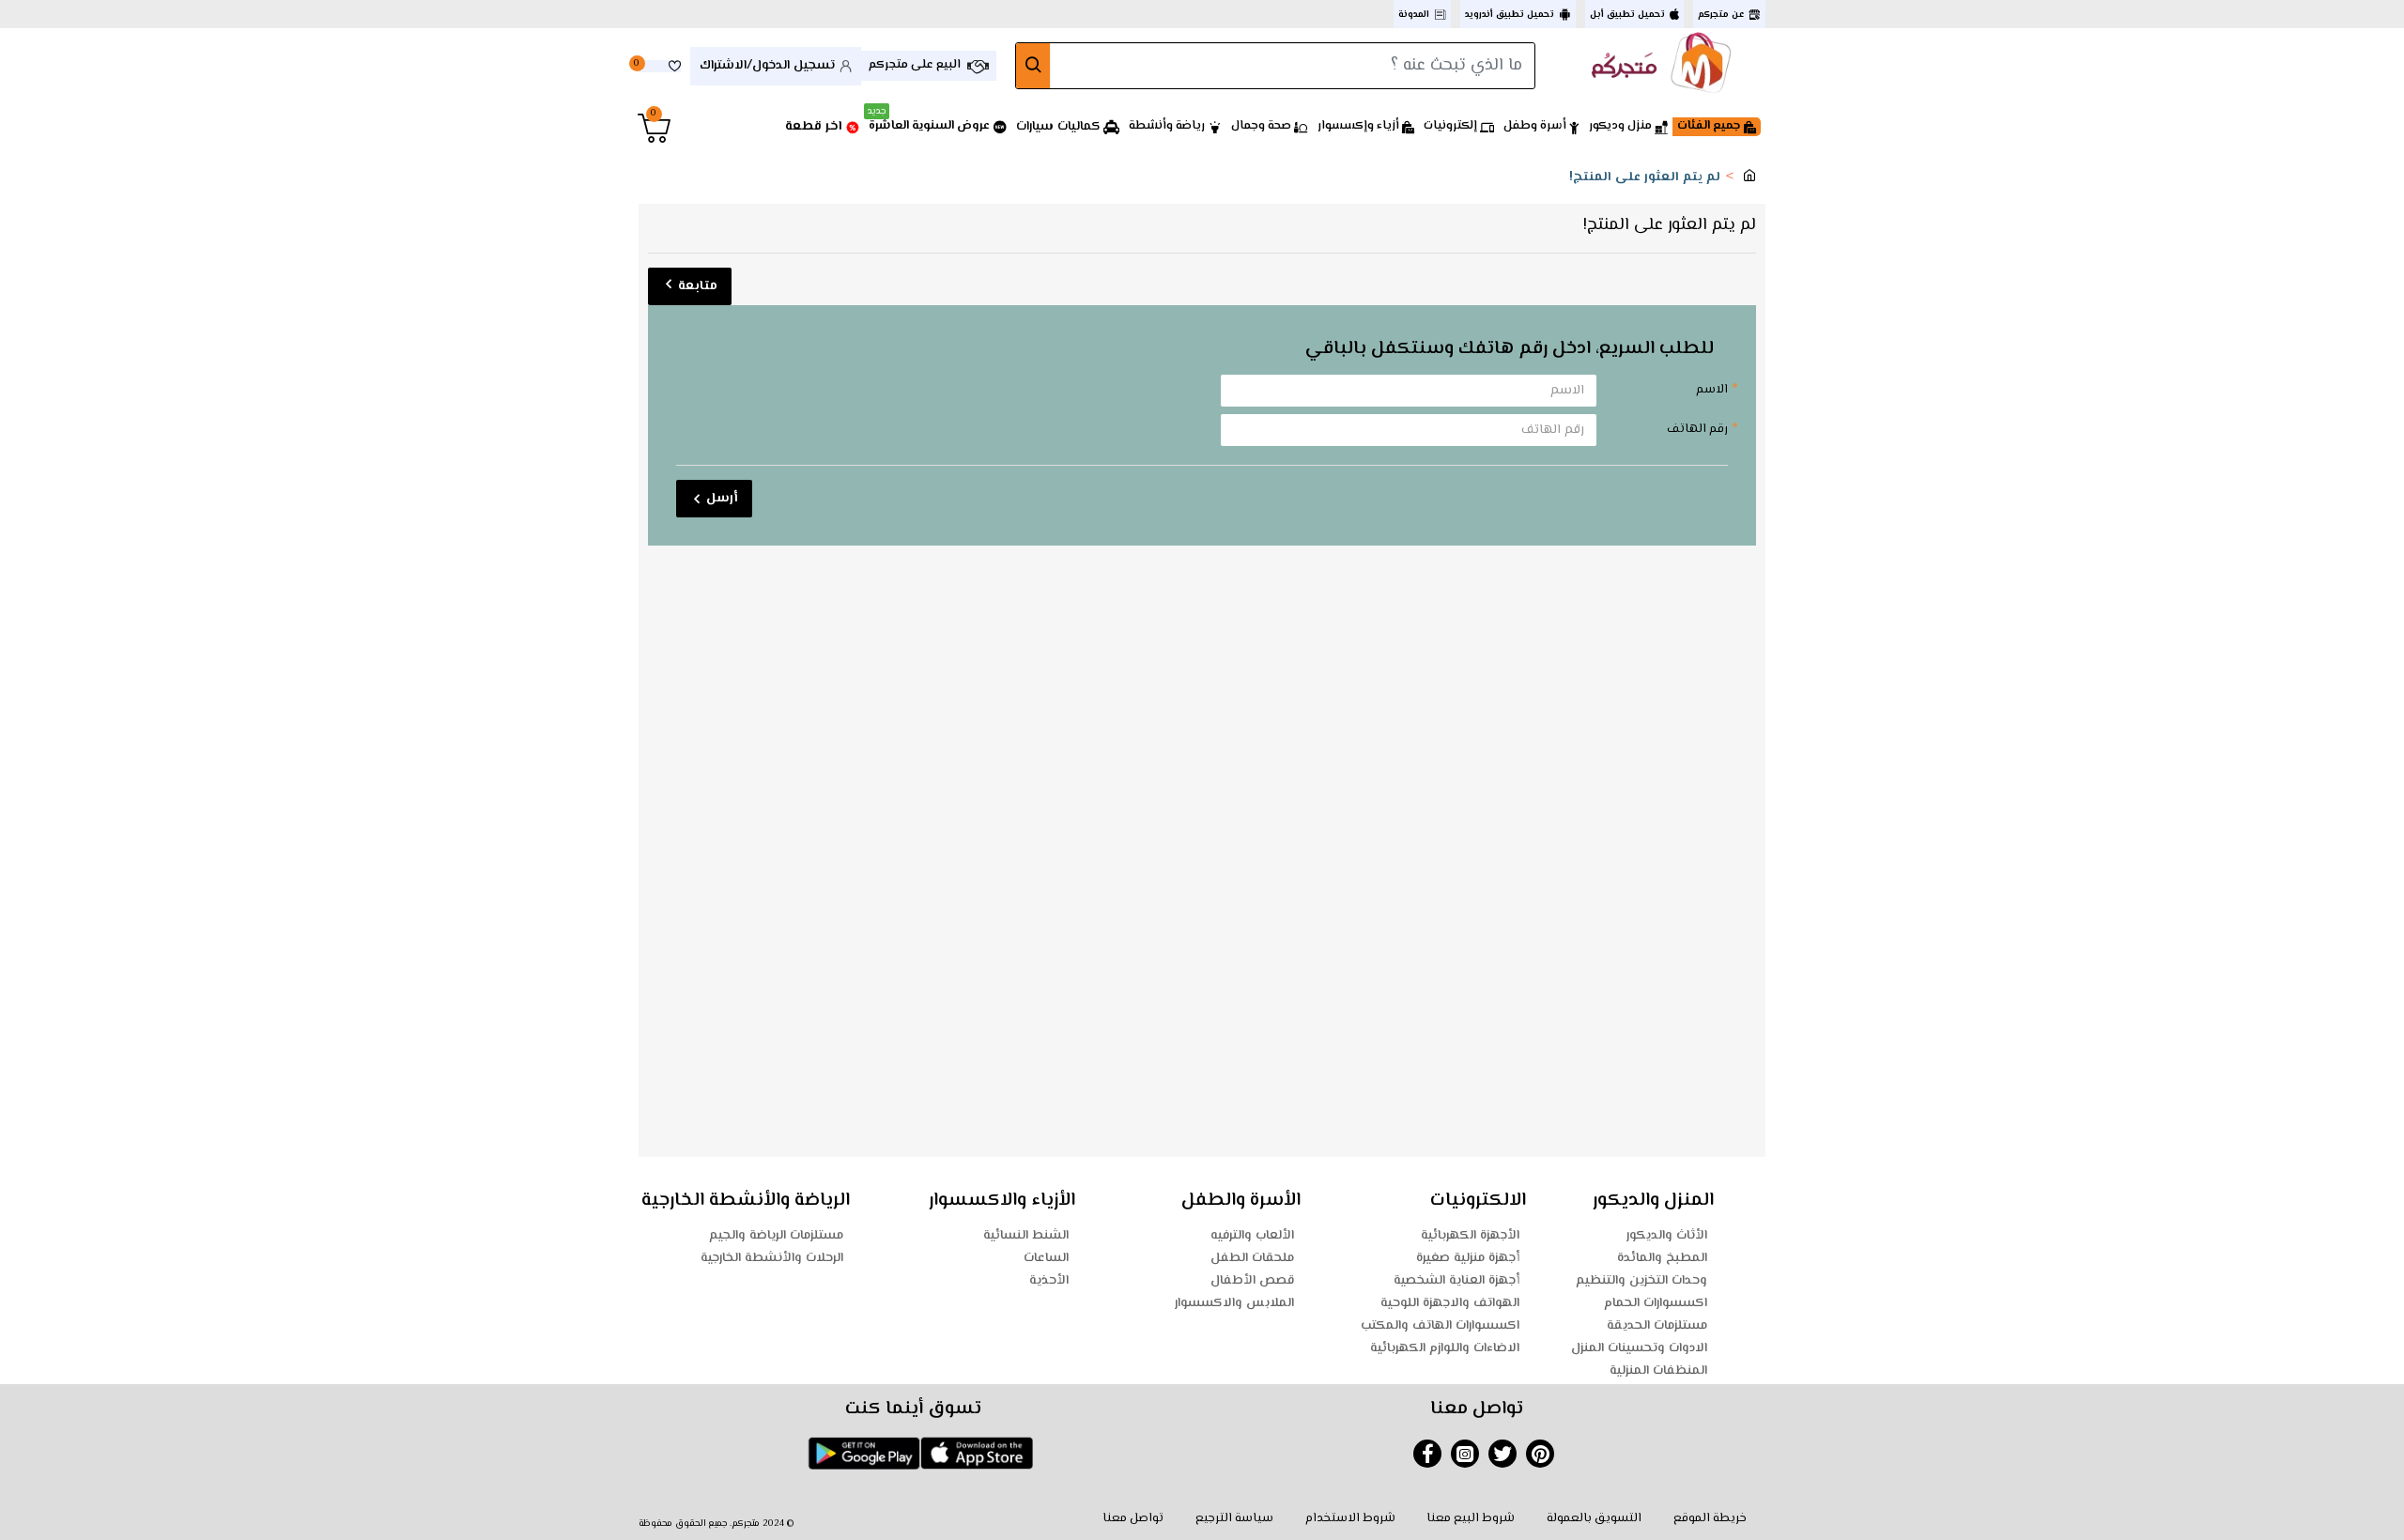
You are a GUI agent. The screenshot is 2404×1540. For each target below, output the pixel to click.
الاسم (1712, 390)
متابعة (698, 286)
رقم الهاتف (1697, 429)
